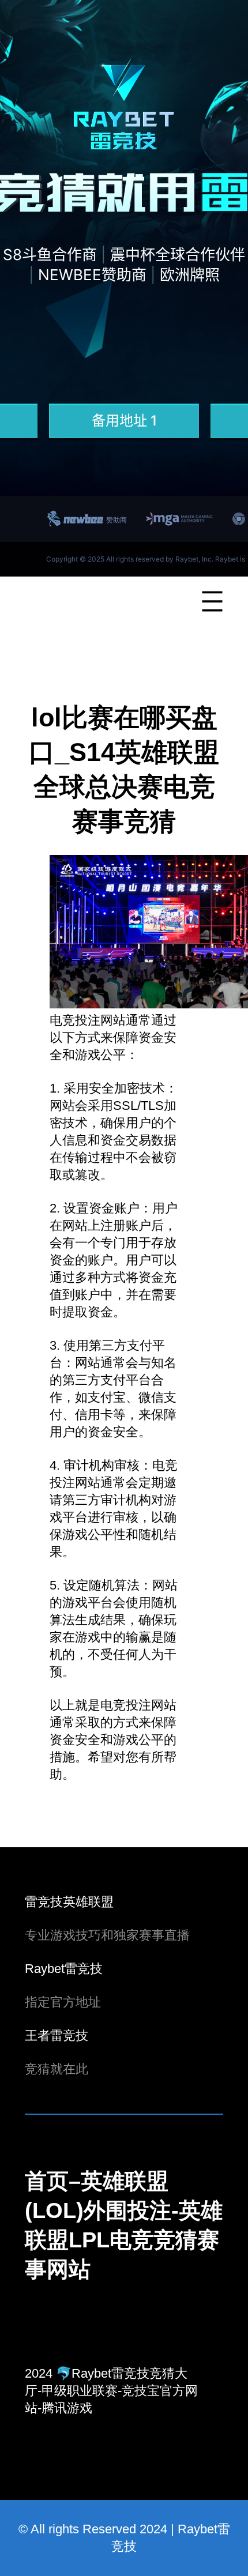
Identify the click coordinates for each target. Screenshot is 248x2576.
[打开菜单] (212, 601)
